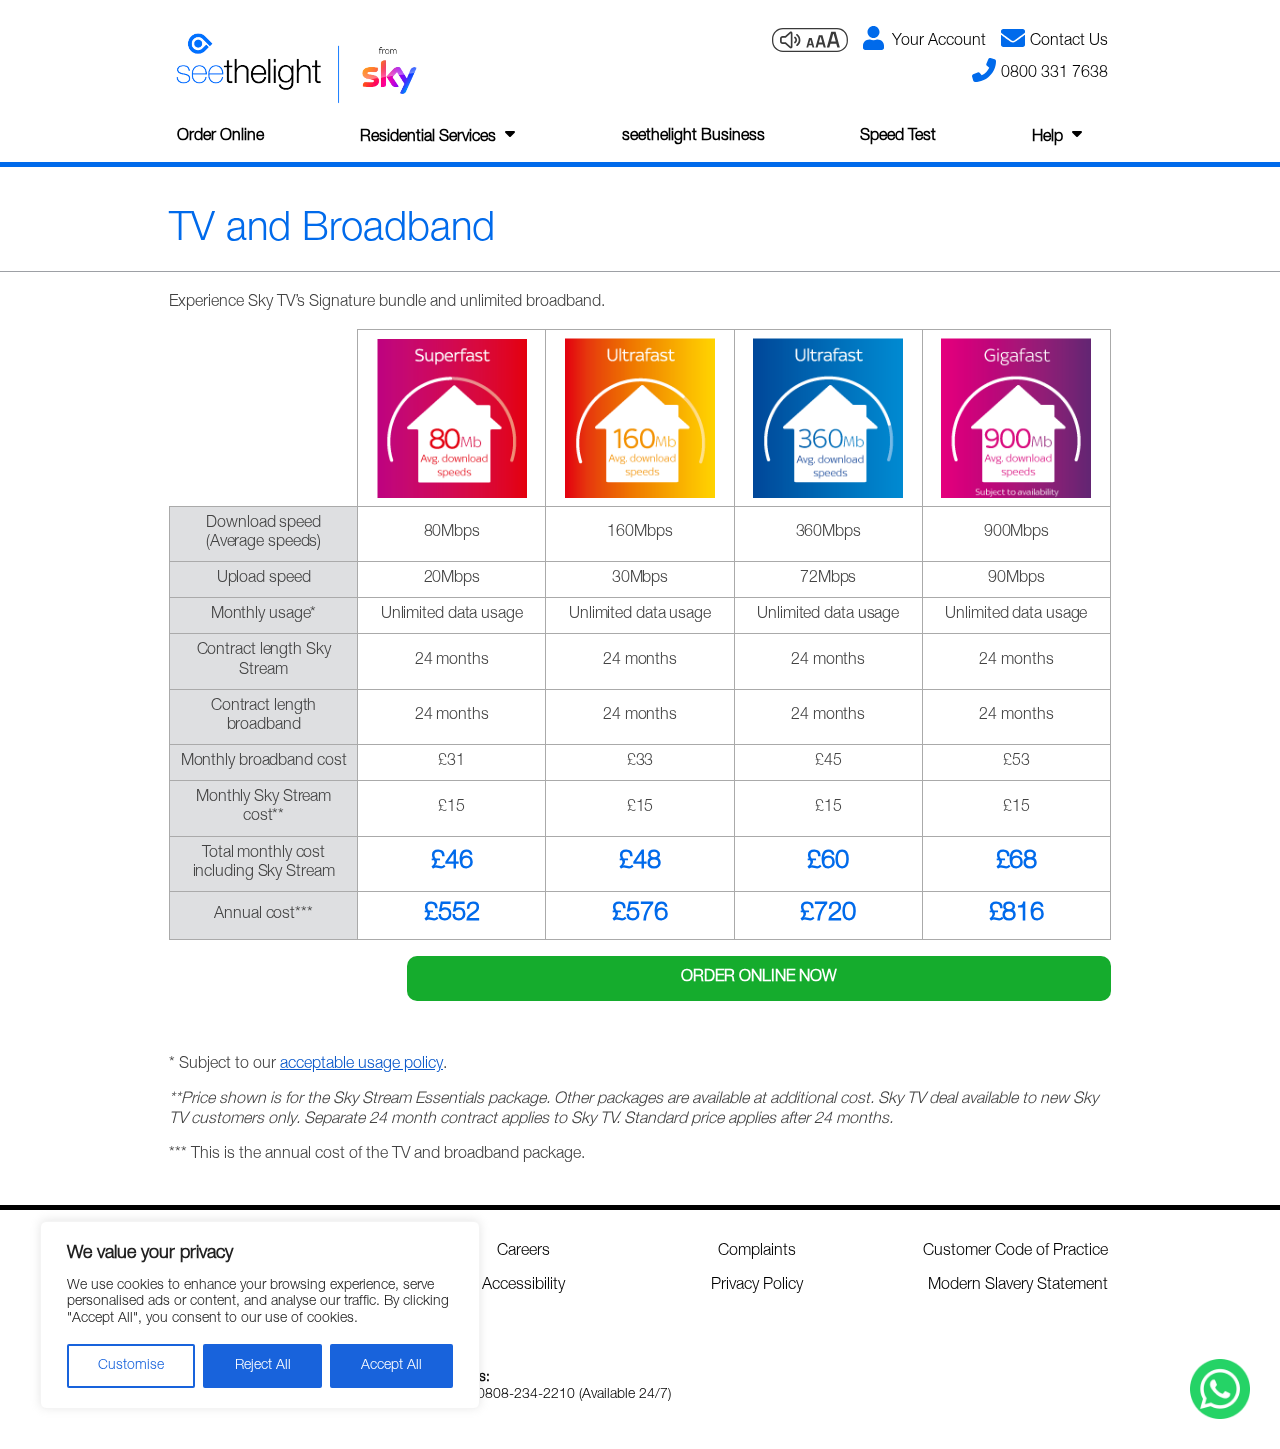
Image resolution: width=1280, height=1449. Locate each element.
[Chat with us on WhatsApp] (1220, 1389)
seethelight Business (693, 137)
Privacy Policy (757, 1286)
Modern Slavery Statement (1018, 1286)
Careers (523, 1252)
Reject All (263, 1366)
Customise (131, 1366)
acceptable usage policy (361, 1065)
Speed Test (898, 137)
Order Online (220, 137)
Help (1047, 138)
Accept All (391, 1366)
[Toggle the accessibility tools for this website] (810, 41)
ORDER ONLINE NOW (759, 978)
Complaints (757, 1252)
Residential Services (428, 138)
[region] (260, 1315)
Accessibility (523, 1286)
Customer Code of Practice (1015, 1252)
